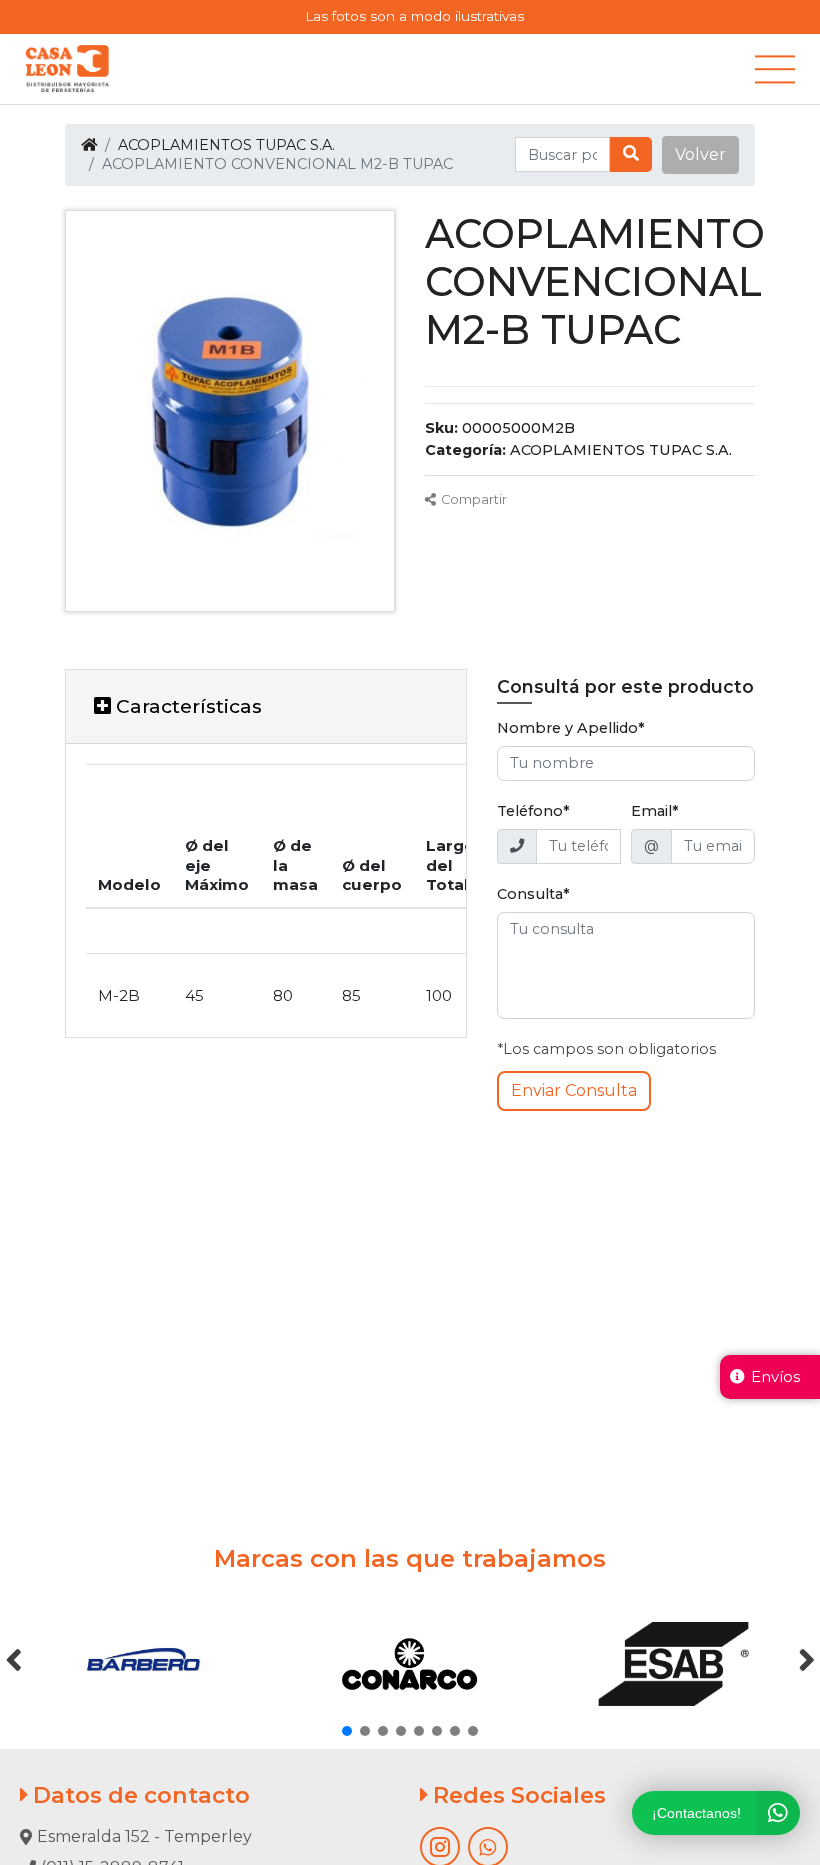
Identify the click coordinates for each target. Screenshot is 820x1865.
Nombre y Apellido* (571, 728)
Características (186, 706)
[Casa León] (67, 69)
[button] (700, 155)
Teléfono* (533, 811)
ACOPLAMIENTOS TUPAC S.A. (226, 145)
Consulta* (533, 894)
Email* (655, 811)
